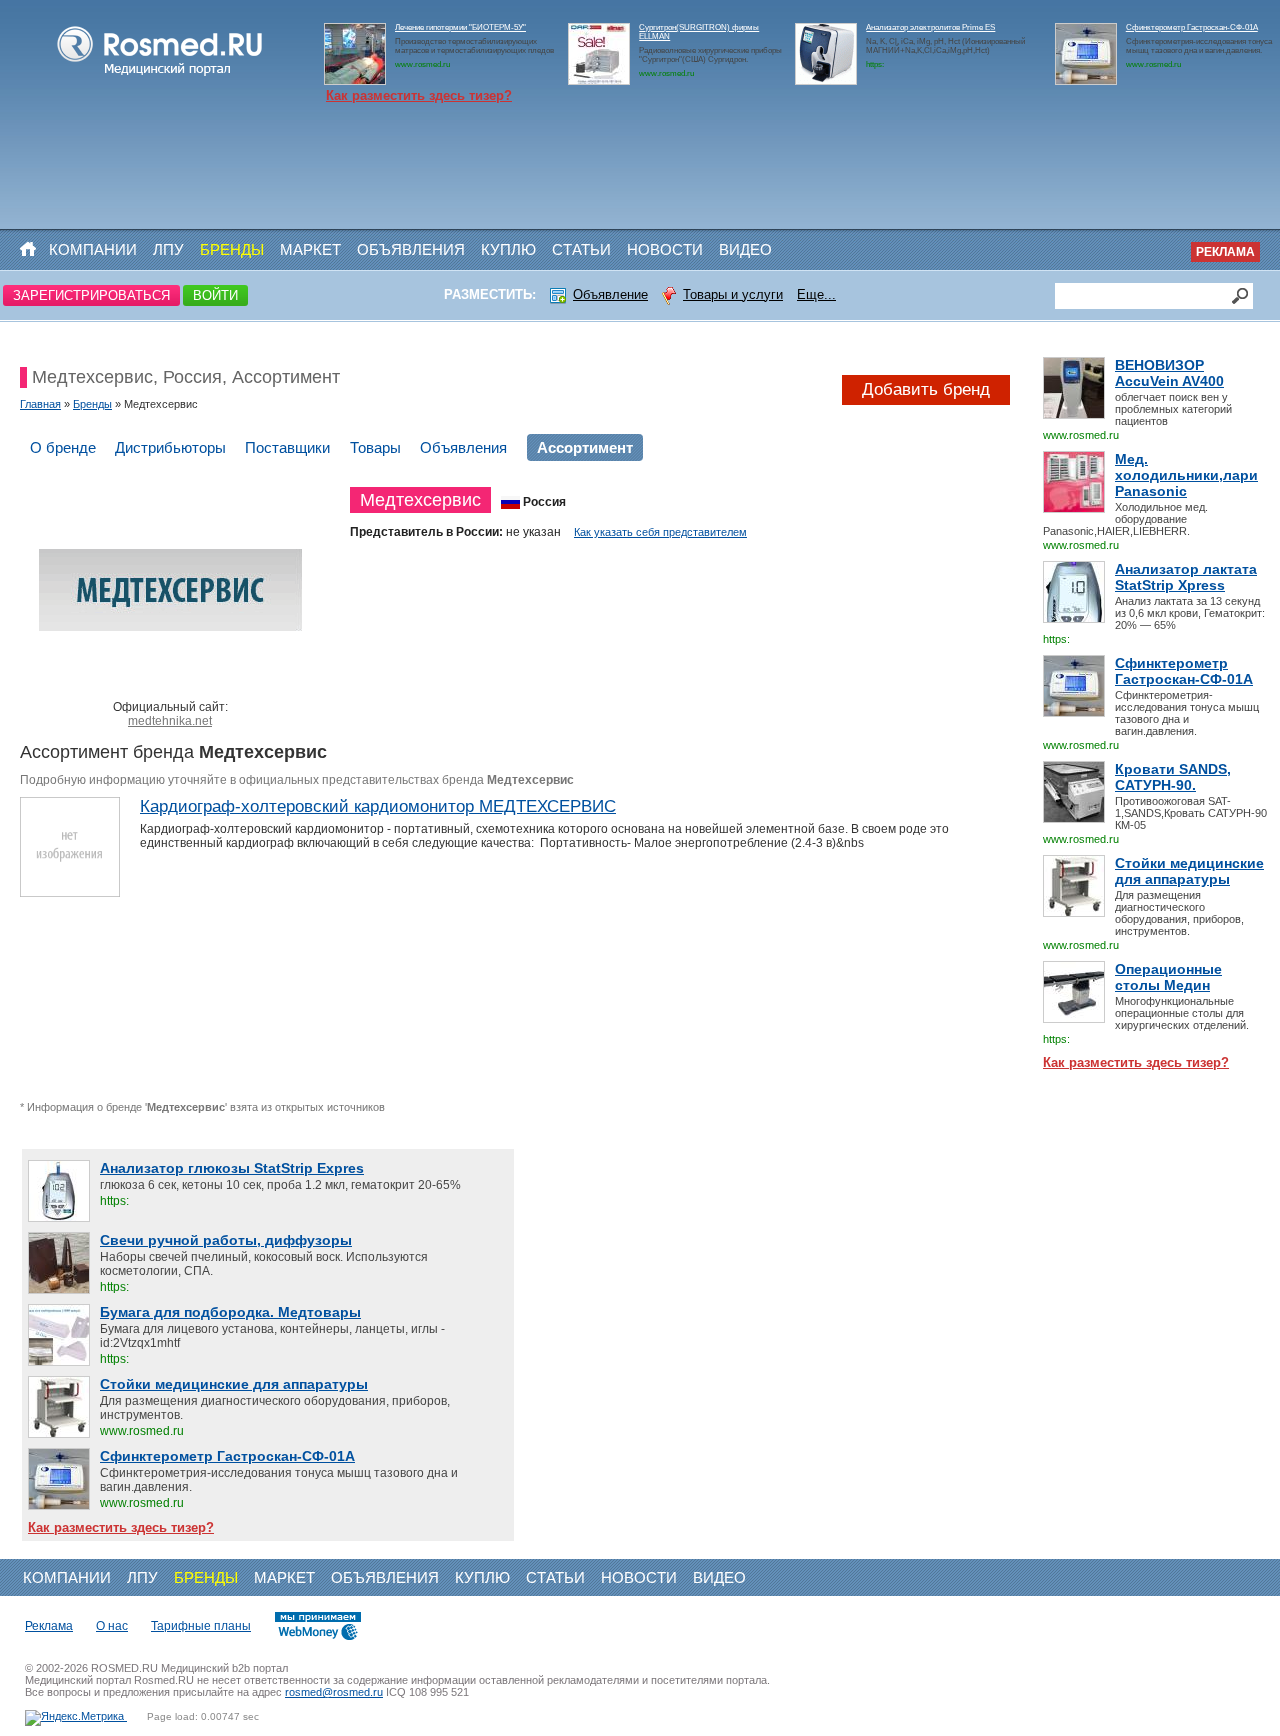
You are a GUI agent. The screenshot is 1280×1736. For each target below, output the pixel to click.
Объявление (610, 294)
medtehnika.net (170, 721)
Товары (375, 447)
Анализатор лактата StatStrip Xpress (1186, 577)
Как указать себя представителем (660, 532)
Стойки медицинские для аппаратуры (1189, 871)
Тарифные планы (201, 1626)
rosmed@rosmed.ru (334, 1692)
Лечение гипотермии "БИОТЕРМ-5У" (460, 27)
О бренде (63, 447)
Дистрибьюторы (170, 447)
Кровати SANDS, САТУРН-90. (1173, 777)
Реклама (1225, 252)
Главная (40, 404)
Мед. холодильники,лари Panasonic (1186, 475)
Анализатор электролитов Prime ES (930, 27)
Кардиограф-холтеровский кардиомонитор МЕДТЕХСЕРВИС (378, 806)
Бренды (232, 249)
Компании (93, 249)
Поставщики (287, 447)
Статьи (581, 249)
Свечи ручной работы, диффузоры (226, 1240)
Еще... (816, 294)
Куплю (508, 249)
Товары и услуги (733, 294)
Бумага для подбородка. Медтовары (230, 1312)
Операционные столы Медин (1168, 977)
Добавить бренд (926, 389)
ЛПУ (168, 249)
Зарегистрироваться (91, 295)
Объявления (411, 249)
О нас (112, 1626)
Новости (665, 249)
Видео (745, 249)
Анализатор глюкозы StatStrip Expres (232, 1168)
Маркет (310, 249)
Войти (215, 295)
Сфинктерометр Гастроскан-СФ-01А (1192, 27)
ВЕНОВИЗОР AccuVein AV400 (1169, 373)
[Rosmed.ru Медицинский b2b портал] (160, 76)
